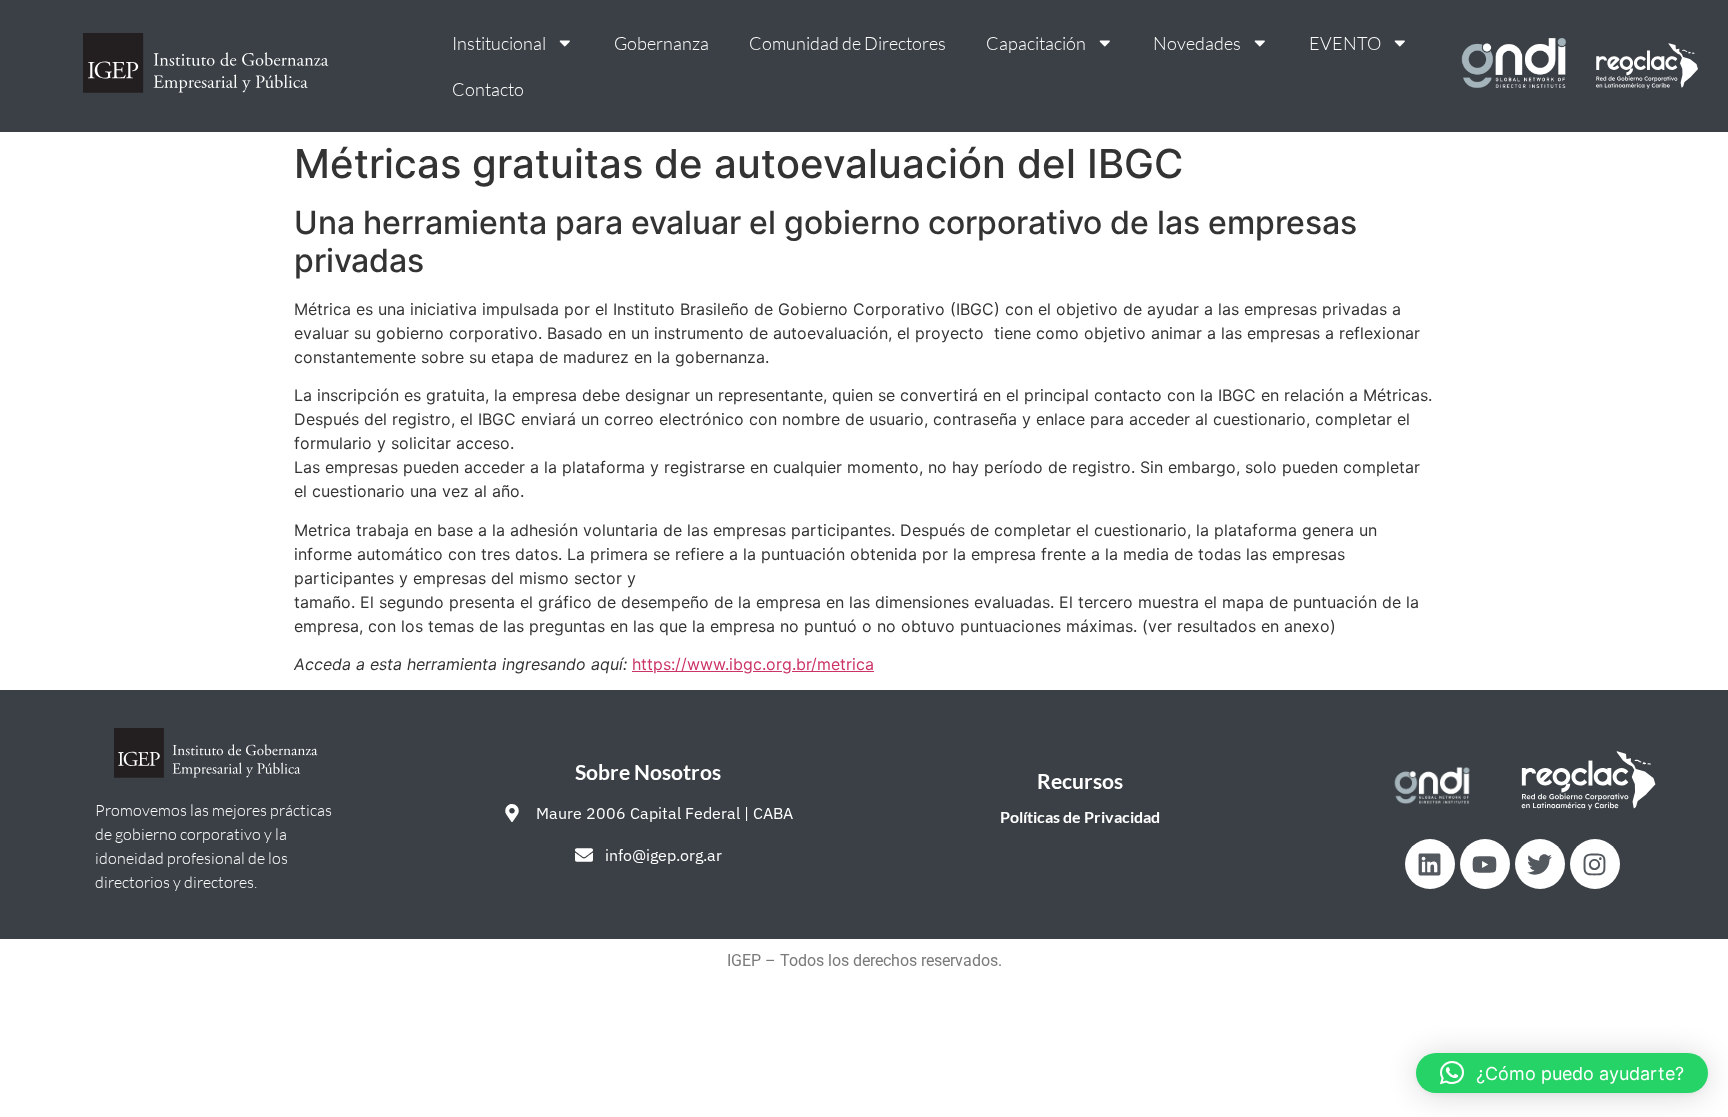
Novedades (1197, 43)
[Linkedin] (1430, 864)
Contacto (488, 89)
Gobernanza (661, 43)
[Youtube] (1485, 864)
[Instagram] (1595, 864)
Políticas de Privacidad (1080, 816)
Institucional (499, 43)
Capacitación (1036, 43)
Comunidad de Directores (847, 43)
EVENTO (1345, 43)
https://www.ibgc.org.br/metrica (753, 664)
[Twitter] (1540, 864)
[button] (1562, 1073)
